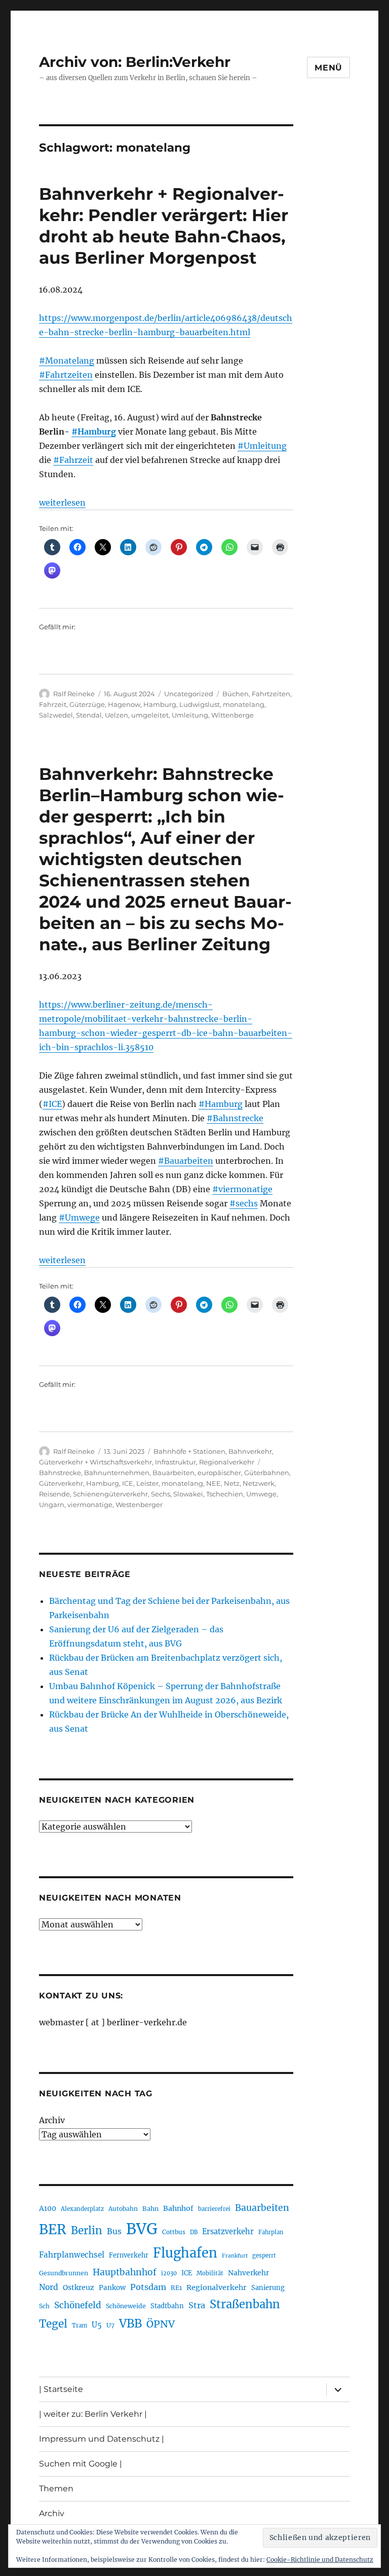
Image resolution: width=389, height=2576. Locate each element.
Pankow (112, 2288)
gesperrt (264, 2256)
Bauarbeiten (173, 1473)
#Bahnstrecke (235, 1118)
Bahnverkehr (250, 1451)
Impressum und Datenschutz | (102, 2439)
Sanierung (268, 2288)
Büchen (236, 694)
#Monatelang (67, 361)
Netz (232, 1483)
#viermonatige (242, 1189)
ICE (128, 1483)
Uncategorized (189, 694)
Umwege (261, 1494)
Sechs (161, 1494)
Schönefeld (78, 2305)
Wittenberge (232, 715)
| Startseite (61, 2389)
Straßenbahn (245, 2304)
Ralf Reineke (74, 694)
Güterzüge (87, 704)
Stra (197, 2305)
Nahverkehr (248, 2273)
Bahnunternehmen (117, 1473)
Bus (114, 2231)
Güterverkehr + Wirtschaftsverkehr (95, 1462)
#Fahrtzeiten (66, 375)
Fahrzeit (53, 704)
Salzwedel (56, 715)
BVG (142, 2229)
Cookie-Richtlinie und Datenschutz (320, 2560)
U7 (110, 2325)
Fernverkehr (129, 2255)
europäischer (219, 1473)
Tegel (53, 2324)
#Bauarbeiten (186, 1161)
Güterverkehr (61, 1483)
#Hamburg (94, 432)
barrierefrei (214, 2209)
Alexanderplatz (82, 2209)
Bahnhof (178, 2208)
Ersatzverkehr (228, 2232)
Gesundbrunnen (64, 2273)
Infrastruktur (176, 1462)
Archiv (52, 2120)
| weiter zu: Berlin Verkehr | (93, 2414)
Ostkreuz (79, 2287)
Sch (44, 2306)
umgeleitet (150, 715)
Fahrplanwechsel (72, 2255)
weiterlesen (62, 503)
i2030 (169, 2273)
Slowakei (188, 1494)
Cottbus (174, 2232)
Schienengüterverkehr (110, 1494)
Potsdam (148, 2287)
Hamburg (160, 704)
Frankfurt (235, 2256)
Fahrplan (271, 2232)
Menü (328, 68)
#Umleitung (262, 446)
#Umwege (79, 1218)
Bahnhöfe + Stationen (189, 1451)
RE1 (176, 2288)
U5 (97, 2325)
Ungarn (52, 1505)
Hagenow (124, 704)
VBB (130, 2323)
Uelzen (116, 715)
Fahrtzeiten (271, 694)
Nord (49, 2287)
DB (194, 2232)
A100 (48, 2208)
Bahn (150, 2209)
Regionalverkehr (227, 1462)
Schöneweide (126, 2306)
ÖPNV (161, 2324)
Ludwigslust (200, 704)
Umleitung (190, 715)
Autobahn (123, 2209)
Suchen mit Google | (81, 2464)
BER (53, 2229)
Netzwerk (259, 1483)
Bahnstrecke (60, 1473)
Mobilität (210, 2273)
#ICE (52, 1104)
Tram (80, 2325)
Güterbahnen (267, 1473)
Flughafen (185, 2253)
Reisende (54, 1494)
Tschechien (225, 1494)
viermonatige (90, 1505)
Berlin (87, 2231)
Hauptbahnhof (125, 2272)
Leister (147, 1483)
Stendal (89, 715)
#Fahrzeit (73, 460)
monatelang (244, 704)
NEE (213, 1483)
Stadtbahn (167, 2306)
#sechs (244, 1203)
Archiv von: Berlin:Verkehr (135, 62)
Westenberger (139, 1505)
